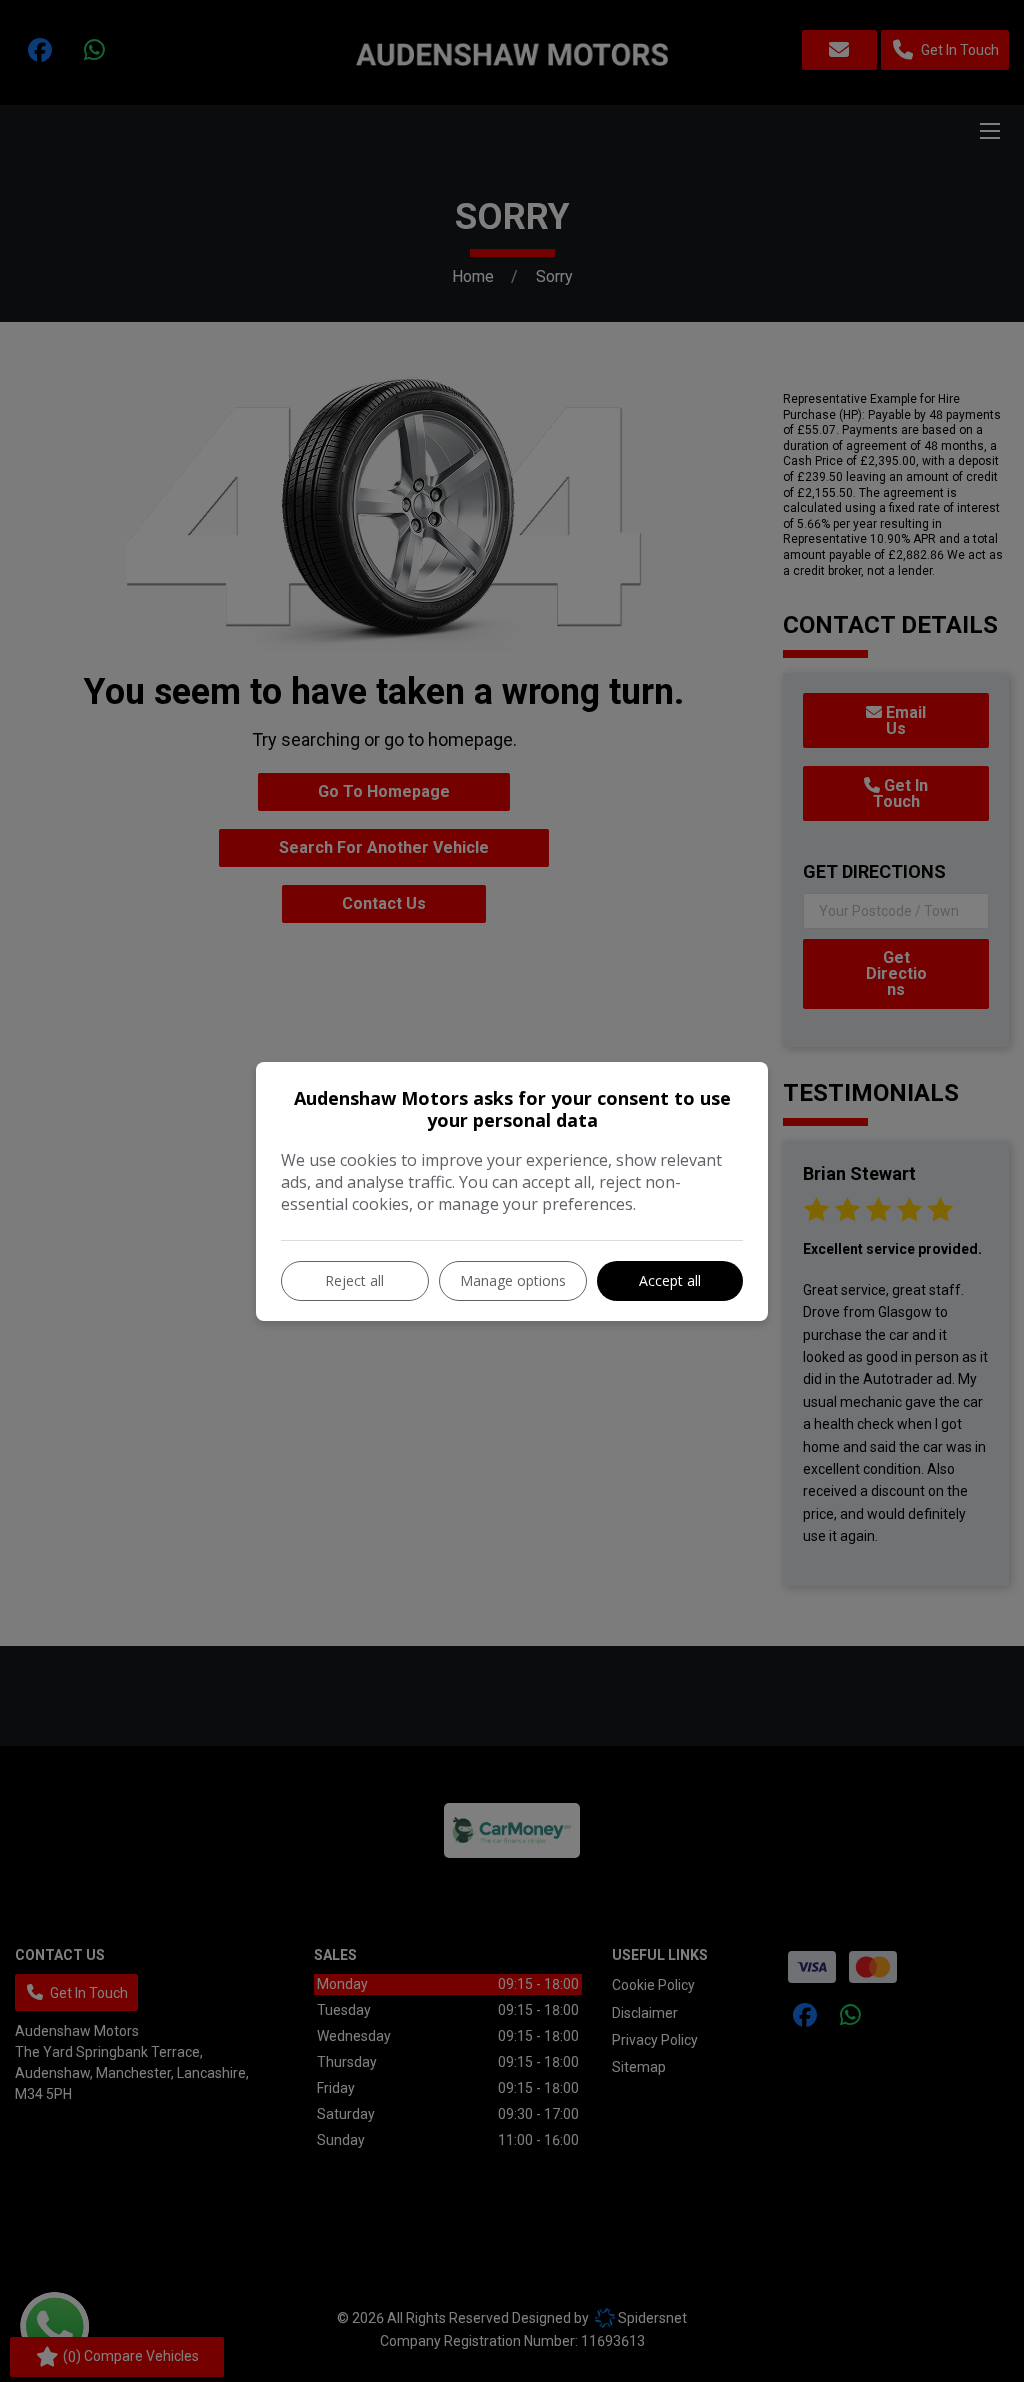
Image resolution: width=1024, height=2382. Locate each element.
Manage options (513, 1280)
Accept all (670, 1280)
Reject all (354, 1280)
